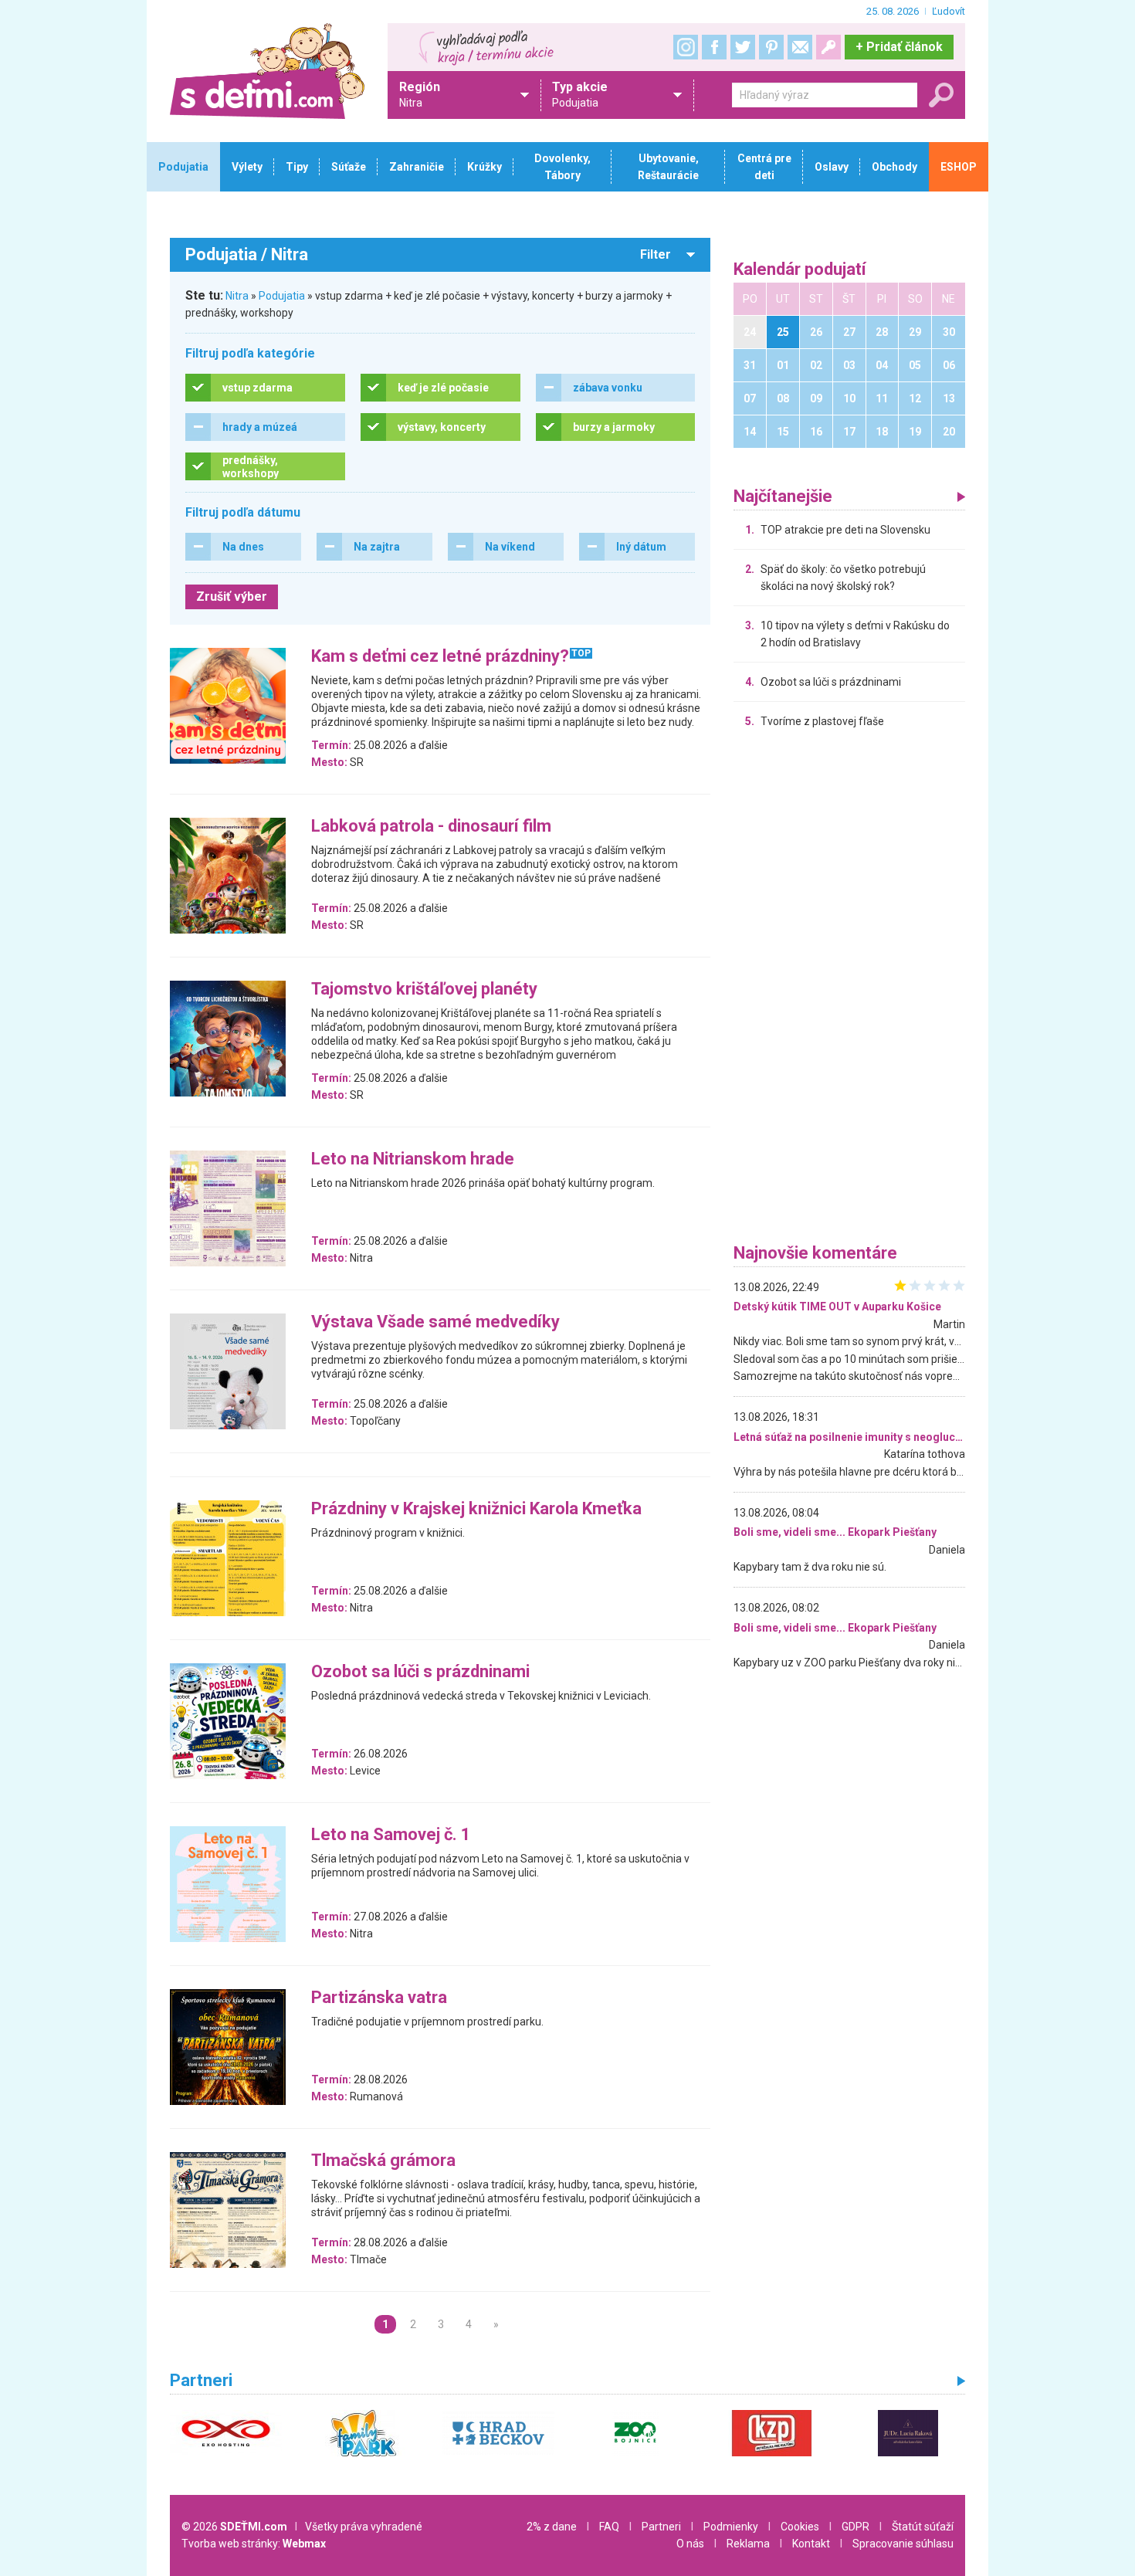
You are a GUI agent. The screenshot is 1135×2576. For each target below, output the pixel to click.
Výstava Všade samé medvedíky (435, 1322)
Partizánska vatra (379, 1998)
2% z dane (552, 2527)
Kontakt (811, 2544)
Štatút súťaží (923, 2527)
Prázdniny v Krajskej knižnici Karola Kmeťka (476, 1509)
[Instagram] (686, 47)
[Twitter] (743, 47)
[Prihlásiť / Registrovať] (828, 47)
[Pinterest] (771, 47)
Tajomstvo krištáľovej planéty (424, 990)
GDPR (855, 2527)
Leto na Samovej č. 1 (391, 1835)
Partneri (661, 2527)
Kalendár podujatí (800, 270)
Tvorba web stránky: (254, 2544)
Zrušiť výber (232, 597)
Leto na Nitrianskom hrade (413, 1159)
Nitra (237, 296)
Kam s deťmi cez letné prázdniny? (440, 657)
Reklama (748, 2544)
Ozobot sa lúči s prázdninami (420, 1672)
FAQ (609, 2527)
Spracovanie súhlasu (903, 2544)
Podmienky (731, 2527)
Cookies (800, 2527)
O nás (690, 2544)
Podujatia (282, 296)
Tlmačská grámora (383, 2161)
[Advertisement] (849, 990)
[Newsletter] (800, 47)
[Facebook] (714, 47)
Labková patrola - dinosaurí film (431, 827)
